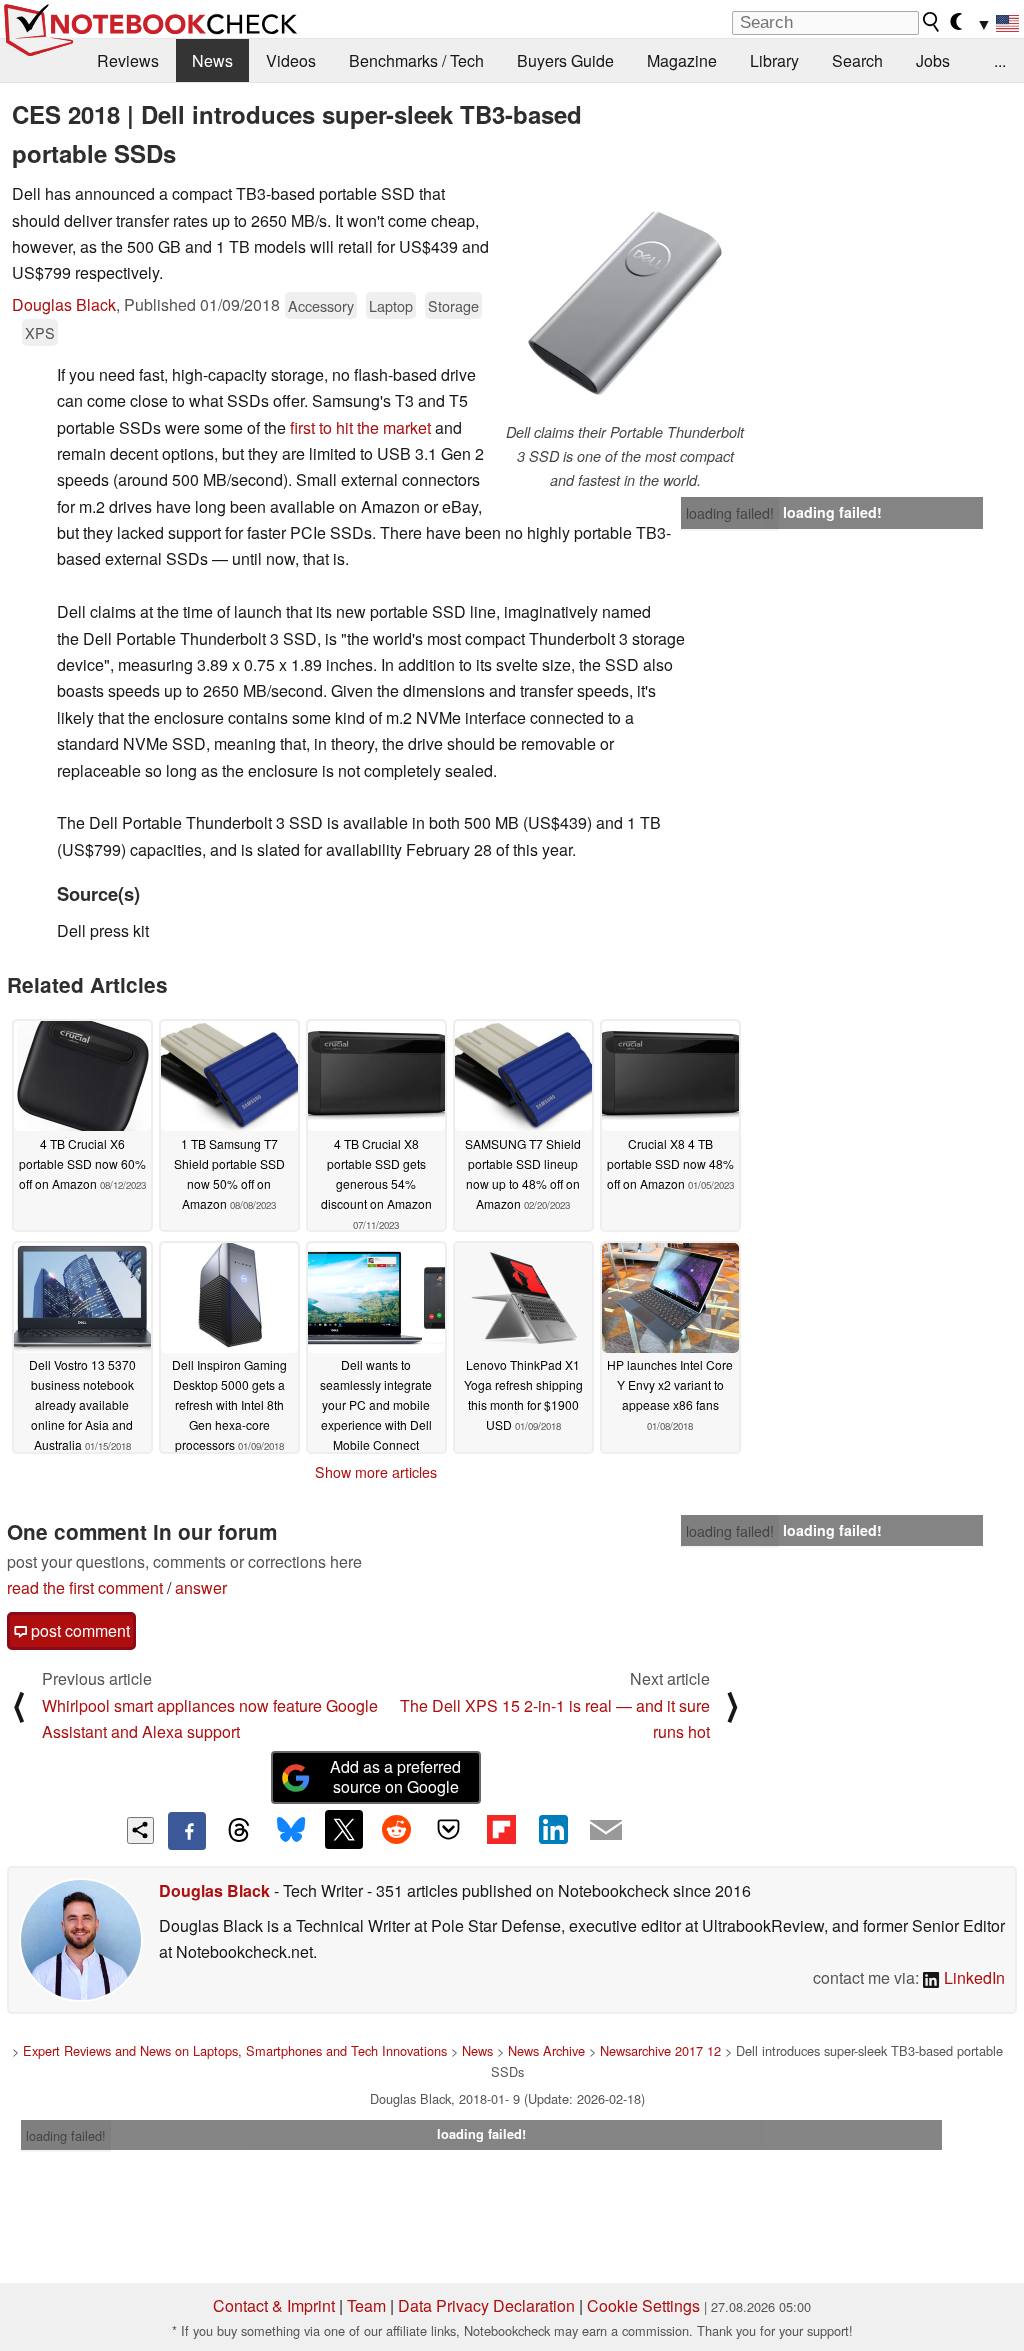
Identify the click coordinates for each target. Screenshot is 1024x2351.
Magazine (682, 60)
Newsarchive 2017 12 (660, 2050)
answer (201, 1587)
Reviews (128, 60)
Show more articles (376, 1472)
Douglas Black (64, 304)
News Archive (546, 2050)
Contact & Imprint (274, 2305)
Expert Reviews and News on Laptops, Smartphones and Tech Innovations (235, 2050)
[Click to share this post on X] (344, 1829)
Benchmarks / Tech (416, 60)
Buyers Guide (565, 60)
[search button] (932, 22)
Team (366, 2305)
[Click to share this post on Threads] (239, 1831)
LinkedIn (972, 1977)
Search (857, 60)
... (1000, 60)
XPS (40, 332)
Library (774, 60)
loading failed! (730, 513)
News (212, 60)
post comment (78, 1630)
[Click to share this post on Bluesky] (291, 1831)
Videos (291, 60)
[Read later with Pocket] (449, 1829)
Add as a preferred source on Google (395, 1777)
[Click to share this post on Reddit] (396, 1829)
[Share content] (140, 1830)
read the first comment (85, 1587)
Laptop (391, 305)
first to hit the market (360, 427)
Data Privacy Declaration (486, 2305)
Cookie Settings (643, 2305)
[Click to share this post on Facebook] (187, 1831)
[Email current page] (606, 1831)
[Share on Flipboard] (501, 1829)
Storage (453, 305)
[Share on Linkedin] (553, 1829)
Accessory (321, 305)
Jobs (933, 60)
